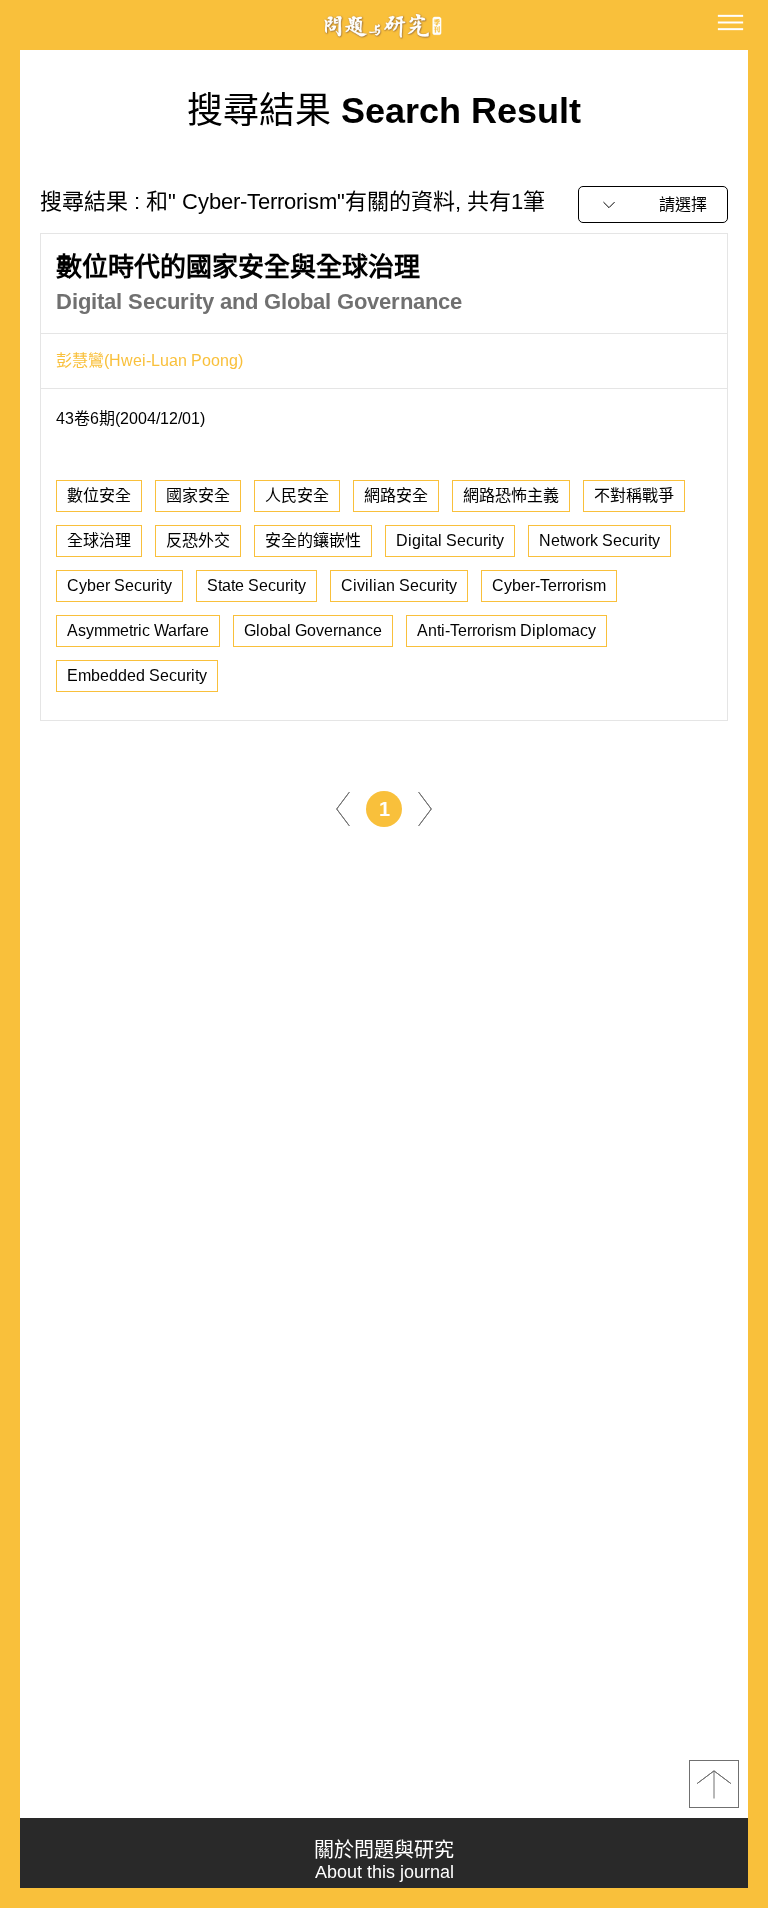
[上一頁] (343, 807)
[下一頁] (425, 807)
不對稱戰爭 (634, 495)
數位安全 (99, 495)
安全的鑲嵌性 (313, 540)
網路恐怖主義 (511, 495)
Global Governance (313, 630)
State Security (256, 585)
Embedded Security (137, 675)
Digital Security (450, 540)
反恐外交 (198, 540)
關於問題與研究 (384, 1860)
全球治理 (99, 540)
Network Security (599, 540)
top (714, 1784)
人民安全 (297, 495)
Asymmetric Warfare (138, 630)
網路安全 (396, 495)
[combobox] (653, 204)
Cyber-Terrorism (549, 585)
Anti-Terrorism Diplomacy (506, 630)
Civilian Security (399, 585)
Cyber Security (119, 585)
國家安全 (198, 495)
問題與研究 (384, 25)
